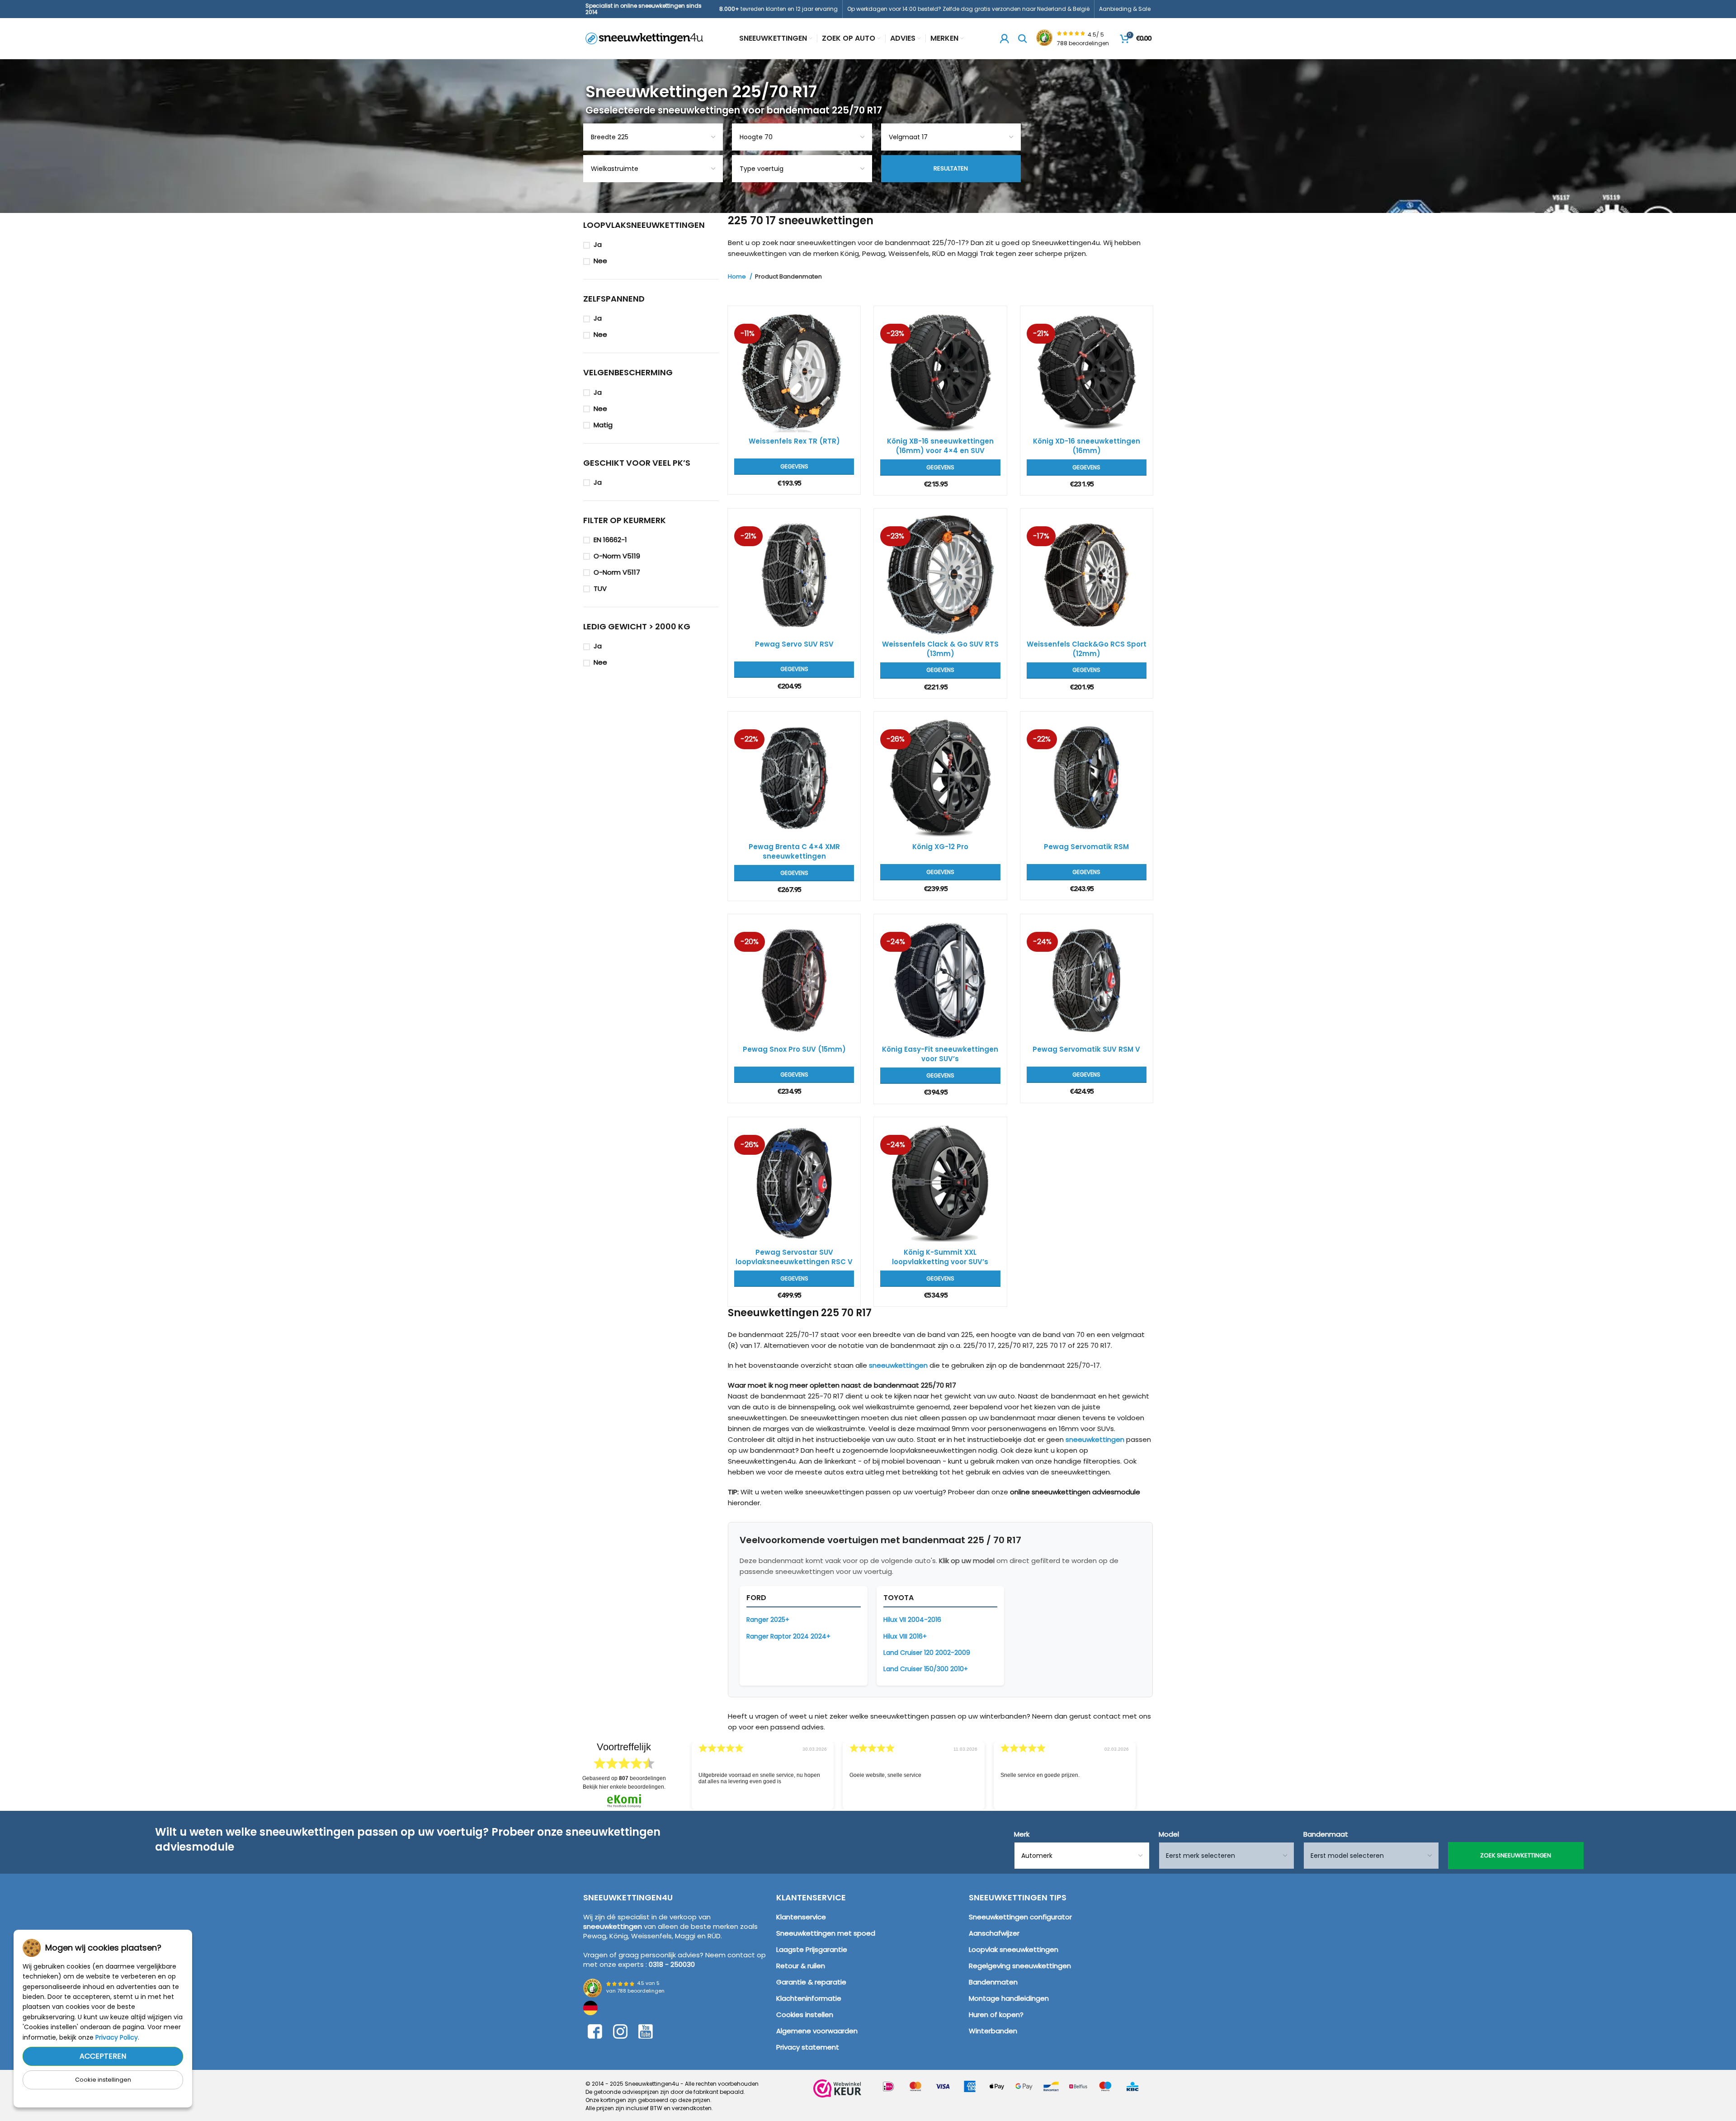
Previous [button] (679, 1769)
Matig (603, 425)
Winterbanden (993, 2031)
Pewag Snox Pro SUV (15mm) (794, 1049)
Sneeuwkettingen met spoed (826, 1933)
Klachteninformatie (809, 1998)
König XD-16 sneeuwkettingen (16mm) (1087, 446)
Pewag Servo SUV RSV (794, 644)
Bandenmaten (993, 1982)
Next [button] (1148, 1769)
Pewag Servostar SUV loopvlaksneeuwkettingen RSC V (794, 1257)
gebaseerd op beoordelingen (624, 1778)
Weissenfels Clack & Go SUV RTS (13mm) (940, 649)
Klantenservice (801, 1917)
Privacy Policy (117, 2037)
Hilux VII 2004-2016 (912, 1620)
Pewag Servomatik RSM (1086, 847)
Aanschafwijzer (994, 1933)
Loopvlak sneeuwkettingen (1014, 1949)
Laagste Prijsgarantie (812, 1949)
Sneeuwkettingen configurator (1020, 1917)
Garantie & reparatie (811, 1982)
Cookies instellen (805, 2015)
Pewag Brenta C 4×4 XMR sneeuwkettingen (794, 851)
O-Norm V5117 (617, 572)
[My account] (1005, 38)
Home (738, 277)
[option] (763, 1776)
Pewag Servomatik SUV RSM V (1086, 1049)
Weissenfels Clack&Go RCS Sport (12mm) (1087, 649)
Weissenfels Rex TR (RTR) (794, 441)
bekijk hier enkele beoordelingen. (624, 1787)
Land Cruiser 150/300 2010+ (926, 1669)
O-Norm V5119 (617, 556)
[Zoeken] (1023, 38)
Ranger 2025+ (768, 1620)
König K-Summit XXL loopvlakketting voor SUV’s (940, 1257)
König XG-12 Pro (940, 847)
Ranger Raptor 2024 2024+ (788, 1636)
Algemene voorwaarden (817, 2031)
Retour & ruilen (801, 1966)
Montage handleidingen (1009, 1998)
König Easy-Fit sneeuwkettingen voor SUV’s (940, 1054)
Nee (600, 261)
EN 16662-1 (610, 540)
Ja (598, 244)
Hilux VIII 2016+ (905, 1636)
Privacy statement (808, 2047)
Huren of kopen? (996, 2015)
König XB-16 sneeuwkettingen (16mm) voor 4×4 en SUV (940, 446)
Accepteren (103, 2056)
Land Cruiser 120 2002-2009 (927, 1653)
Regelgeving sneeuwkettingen (1020, 1966)
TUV (600, 588)
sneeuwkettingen (898, 1365)
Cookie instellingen (103, 2080)
